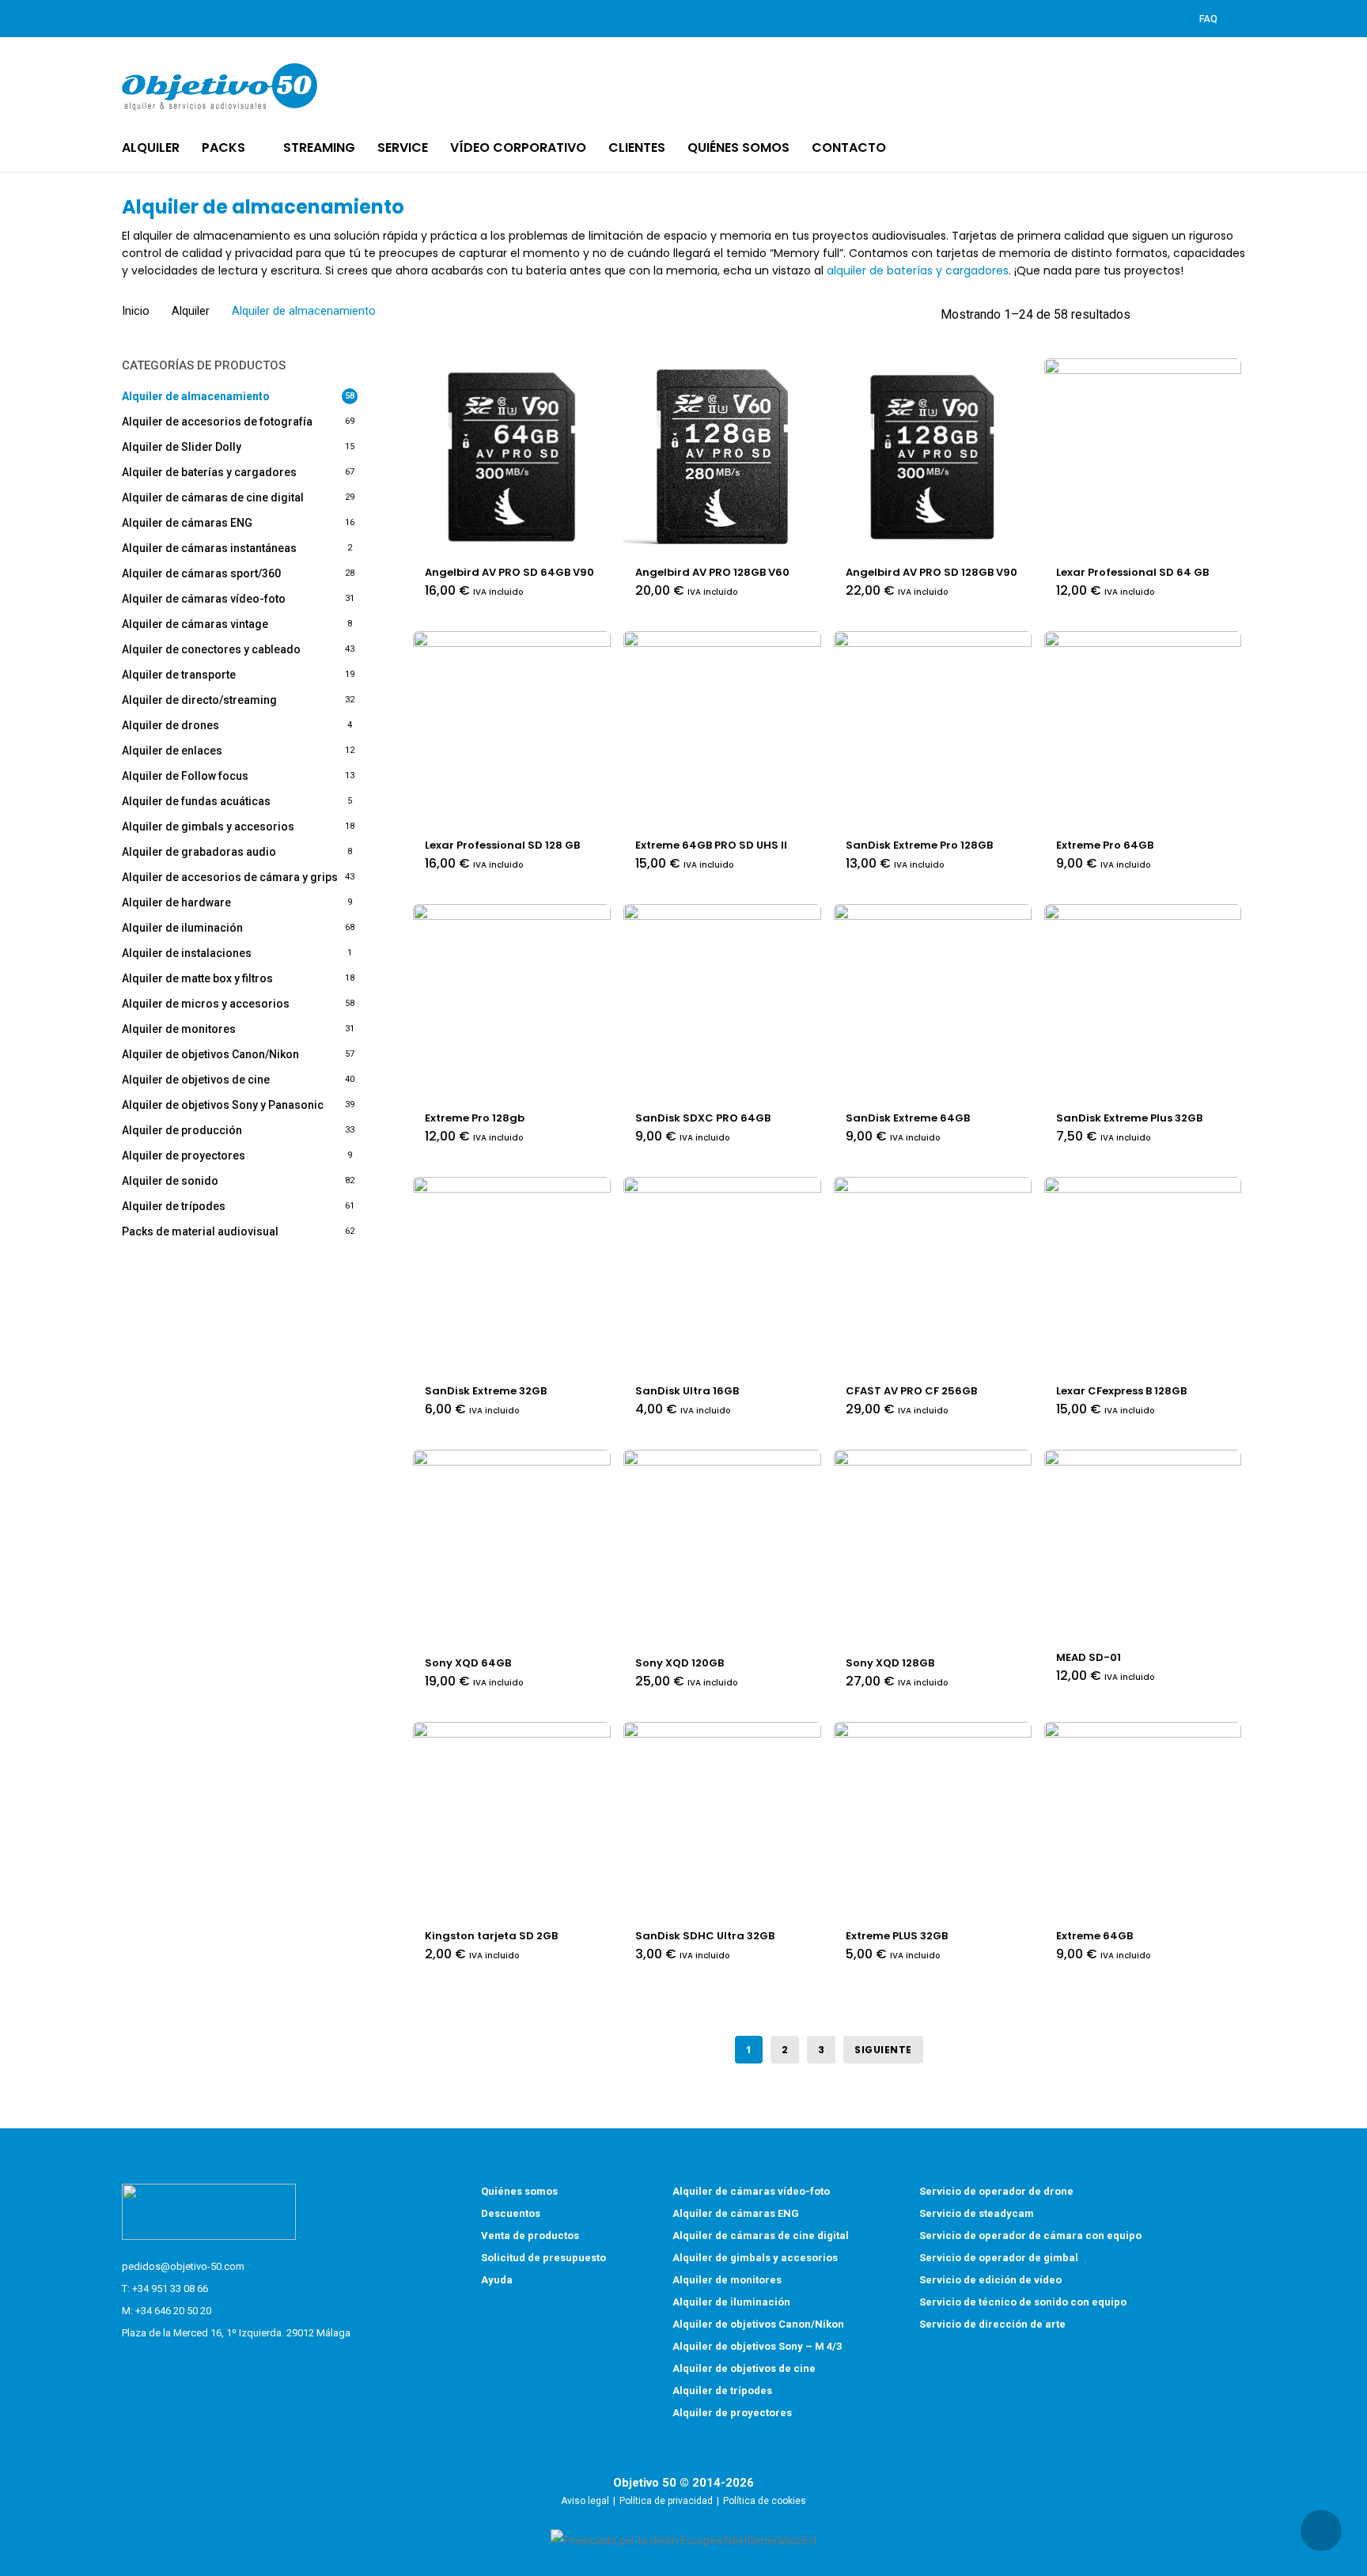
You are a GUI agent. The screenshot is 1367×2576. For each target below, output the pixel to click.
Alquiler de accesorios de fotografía (217, 422)
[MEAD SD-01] (1143, 1545)
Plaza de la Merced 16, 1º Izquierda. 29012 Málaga (236, 2333)
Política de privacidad (666, 2501)
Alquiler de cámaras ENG (187, 523)
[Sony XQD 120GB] (722, 1549)
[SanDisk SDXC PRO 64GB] (722, 1003)
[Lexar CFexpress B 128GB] (1143, 1276)
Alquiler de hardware (176, 902)
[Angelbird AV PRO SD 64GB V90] (512, 457)
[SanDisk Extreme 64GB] (933, 1003)
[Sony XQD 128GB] (933, 1549)
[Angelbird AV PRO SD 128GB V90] (933, 457)
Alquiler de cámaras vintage (195, 624)
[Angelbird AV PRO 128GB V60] (722, 457)
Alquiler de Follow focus (185, 776)
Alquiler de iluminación (182, 928)
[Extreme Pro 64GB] (1143, 730)
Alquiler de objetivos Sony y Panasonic (223, 1105)
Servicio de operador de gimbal (999, 2258)
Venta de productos (530, 2236)
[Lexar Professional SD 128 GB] (512, 730)
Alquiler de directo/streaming (199, 700)
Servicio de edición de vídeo (990, 2280)
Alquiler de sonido (170, 1181)
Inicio (136, 311)
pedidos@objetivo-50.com (183, 2266)
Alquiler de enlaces (172, 751)
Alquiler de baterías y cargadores (209, 472)
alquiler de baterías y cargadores (918, 270)
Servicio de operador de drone (996, 2191)
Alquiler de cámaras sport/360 (201, 573)
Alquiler (191, 311)
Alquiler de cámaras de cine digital (213, 497)
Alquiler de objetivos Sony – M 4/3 (757, 2346)
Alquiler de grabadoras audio (199, 852)
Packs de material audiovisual (200, 1231)
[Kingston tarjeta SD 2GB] (512, 1821)
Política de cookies (765, 2501)
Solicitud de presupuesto (543, 2258)
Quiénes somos (519, 2191)
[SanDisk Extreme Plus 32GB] (1143, 1003)
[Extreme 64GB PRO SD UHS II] (722, 730)
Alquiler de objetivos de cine (196, 1080)
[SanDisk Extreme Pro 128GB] (933, 730)
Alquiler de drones (170, 725)
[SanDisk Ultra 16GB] (722, 1276)
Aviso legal (585, 2501)
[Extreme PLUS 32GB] (933, 1821)
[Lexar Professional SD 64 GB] (1143, 457)
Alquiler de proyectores (184, 1156)
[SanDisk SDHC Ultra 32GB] (722, 1821)
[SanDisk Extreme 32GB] (512, 1276)
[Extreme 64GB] (1143, 1821)
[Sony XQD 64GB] (512, 1549)
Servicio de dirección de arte (992, 2324)
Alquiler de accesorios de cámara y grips (230, 877)
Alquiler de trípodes (174, 1206)
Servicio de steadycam (977, 2213)
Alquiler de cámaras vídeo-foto (204, 599)
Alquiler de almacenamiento (196, 396)
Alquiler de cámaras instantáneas (209, 548)
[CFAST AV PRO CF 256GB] (933, 1276)
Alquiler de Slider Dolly (182, 447)
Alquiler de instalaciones (187, 953)
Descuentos (511, 2213)
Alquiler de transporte (179, 675)
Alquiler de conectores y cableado (211, 649)
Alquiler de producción (182, 1130)
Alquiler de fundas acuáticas (196, 801)
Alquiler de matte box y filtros (197, 978)
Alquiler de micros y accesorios (206, 1004)
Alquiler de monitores (179, 1029)
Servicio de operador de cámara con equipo (1030, 2236)
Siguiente (883, 2050)
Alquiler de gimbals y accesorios (208, 827)
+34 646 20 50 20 (173, 2311)
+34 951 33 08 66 (170, 2289)
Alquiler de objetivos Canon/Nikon (210, 1054)
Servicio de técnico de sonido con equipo (1023, 2302)
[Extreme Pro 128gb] (512, 1003)
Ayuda (497, 2280)
